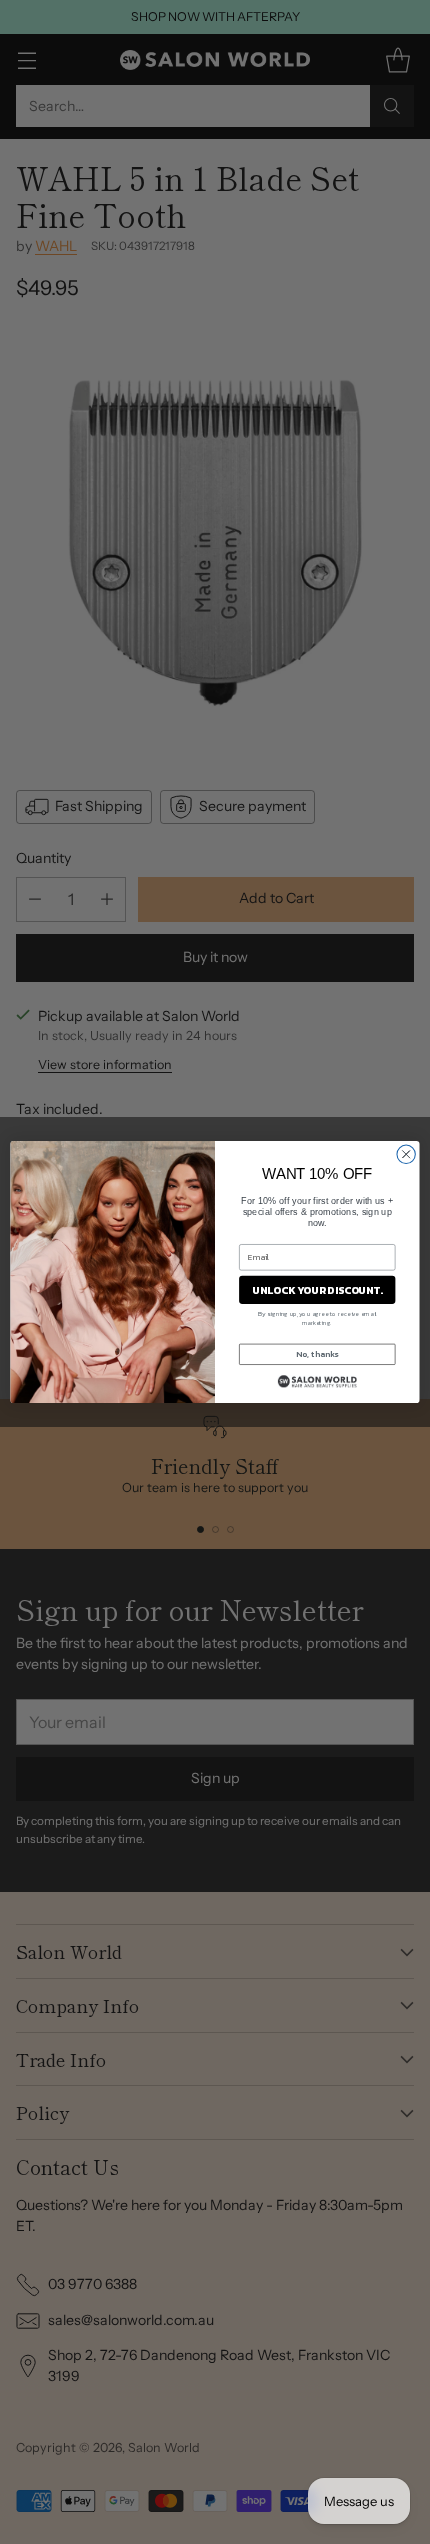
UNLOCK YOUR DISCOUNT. (317, 1290)
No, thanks (317, 1354)
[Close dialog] (406, 1154)
